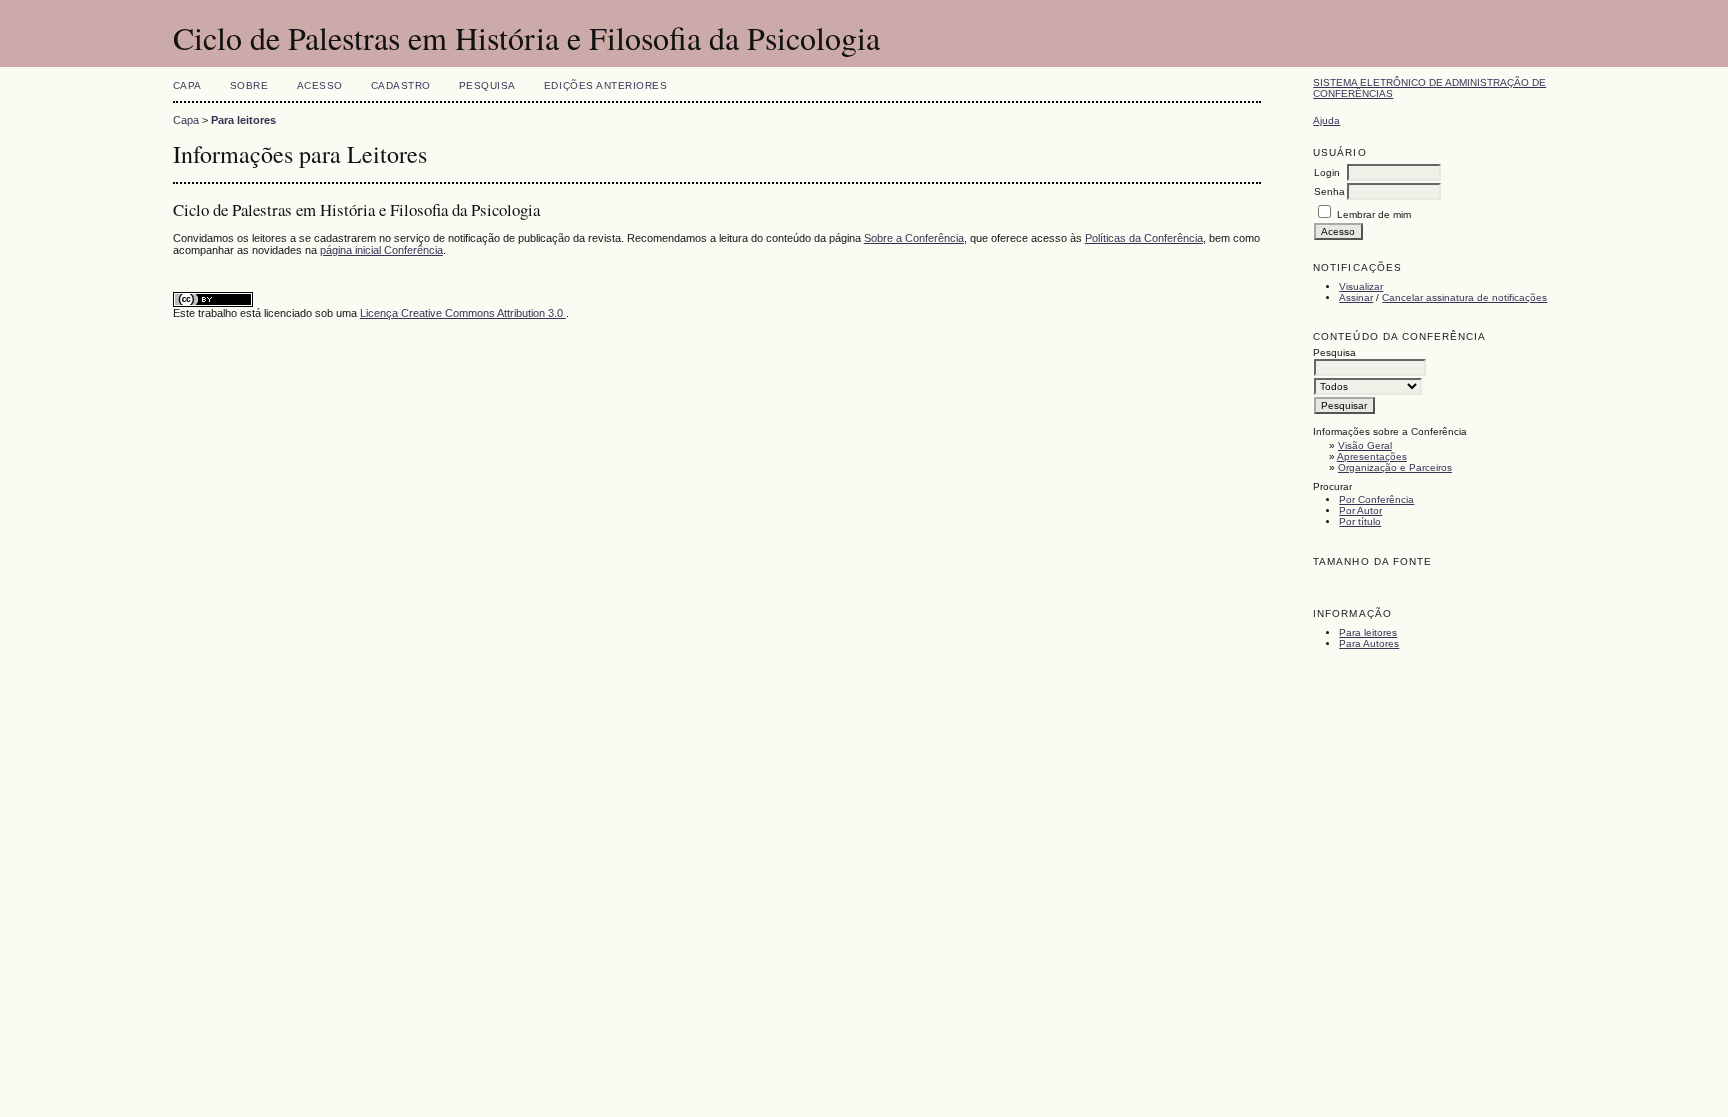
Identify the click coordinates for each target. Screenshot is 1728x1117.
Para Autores (1369, 643)
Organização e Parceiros (1395, 467)
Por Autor (1360, 510)
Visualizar (1361, 286)
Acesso (320, 85)
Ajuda (1326, 120)
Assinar (1356, 297)
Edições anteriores (605, 85)
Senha (1329, 191)
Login (1327, 172)
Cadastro (401, 85)
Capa (187, 85)
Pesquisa (487, 85)
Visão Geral (1365, 445)
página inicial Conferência (381, 250)
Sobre (249, 85)
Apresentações (1372, 456)
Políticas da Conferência (1144, 238)
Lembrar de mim (1374, 214)
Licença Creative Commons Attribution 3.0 (463, 313)
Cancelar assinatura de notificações (1464, 297)
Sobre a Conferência (914, 238)
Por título (1360, 521)
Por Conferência (1376, 499)
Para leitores (1368, 632)
